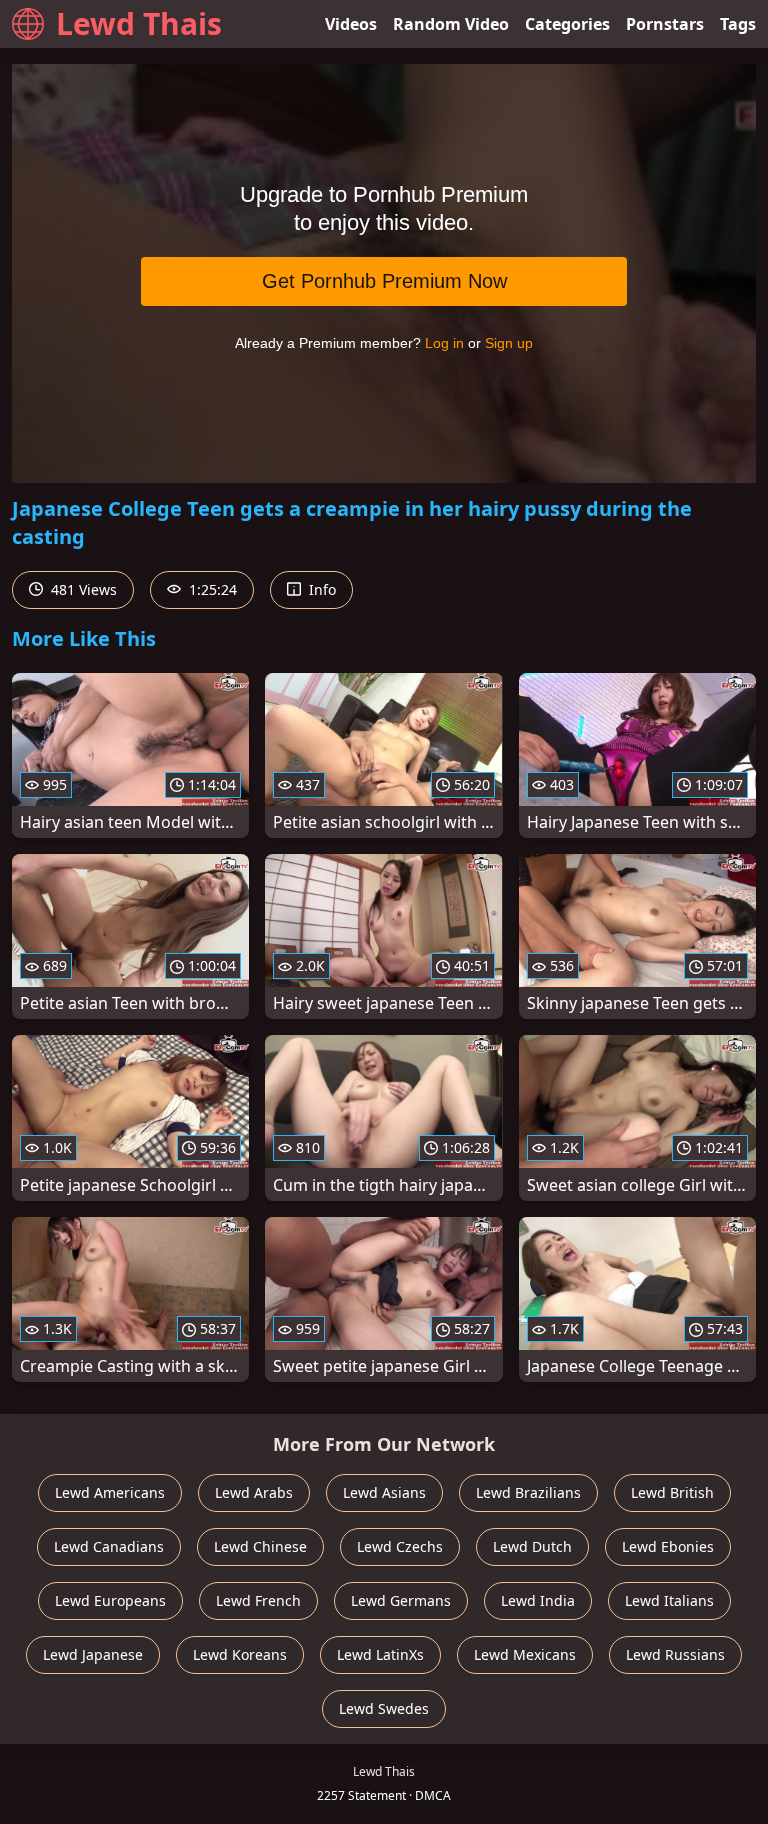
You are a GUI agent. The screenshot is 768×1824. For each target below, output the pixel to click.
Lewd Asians (384, 1492)
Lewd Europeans (110, 1600)
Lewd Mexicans (525, 1654)
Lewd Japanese (93, 1654)
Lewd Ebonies (668, 1546)
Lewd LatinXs (380, 1654)
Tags (738, 24)
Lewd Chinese (260, 1546)
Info (320, 589)
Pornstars (665, 24)
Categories (567, 24)
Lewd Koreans (240, 1654)
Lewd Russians (675, 1654)
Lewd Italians (669, 1600)
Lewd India (538, 1600)
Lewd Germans (401, 1600)
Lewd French (258, 1600)
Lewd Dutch (532, 1546)
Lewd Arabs (254, 1492)
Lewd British (672, 1492)
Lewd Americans (110, 1492)
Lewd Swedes (384, 1708)
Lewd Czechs (400, 1546)
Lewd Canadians (109, 1546)
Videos (351, 24)
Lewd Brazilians (528, 1492)
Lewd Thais (139, 23)
